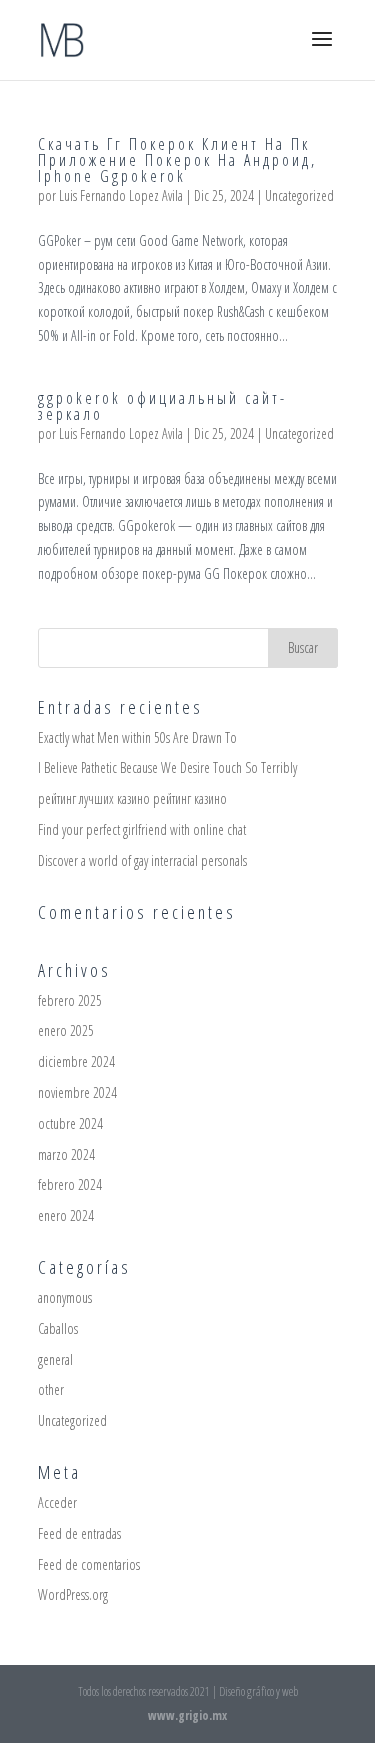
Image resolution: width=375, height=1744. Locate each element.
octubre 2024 (70, 1123)
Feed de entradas (79, 1533)
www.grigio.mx (187, 1715)
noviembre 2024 (77, 1092)
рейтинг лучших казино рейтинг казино (132, 798)
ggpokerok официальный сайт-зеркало (162, 406)
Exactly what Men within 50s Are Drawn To (137, 737)
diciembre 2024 (76, 1061)
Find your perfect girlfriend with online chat (142, 829)
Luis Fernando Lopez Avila (121, 195)
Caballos (58, 1328)
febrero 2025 (70, 1000)
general (55, 1359)
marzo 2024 (66, 1154)
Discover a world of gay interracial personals (142, 860)
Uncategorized (299, 195)
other (51, 1389)
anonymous (65, 1297)
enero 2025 (66, 1030)
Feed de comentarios (89, 1564)
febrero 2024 (70, 1184)
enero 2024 (66, 1215)
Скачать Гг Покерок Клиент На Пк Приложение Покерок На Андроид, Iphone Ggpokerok (177, 160)
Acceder (57, 1502)
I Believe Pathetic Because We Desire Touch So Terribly (167, 767)
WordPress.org (73, 1594)
